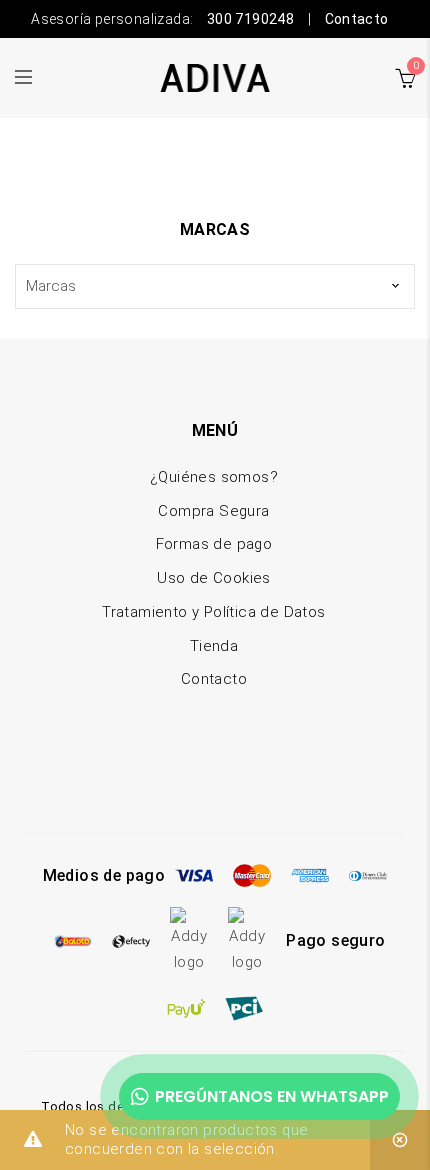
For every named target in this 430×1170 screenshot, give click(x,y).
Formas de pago (214, 544)
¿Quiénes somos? (214, 477)
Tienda (214, 646)
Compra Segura (213, 511)
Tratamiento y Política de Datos (213, 612)
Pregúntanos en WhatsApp (272, 1096)
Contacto (357, 19)
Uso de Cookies (214, 578)
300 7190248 (250, 19)
